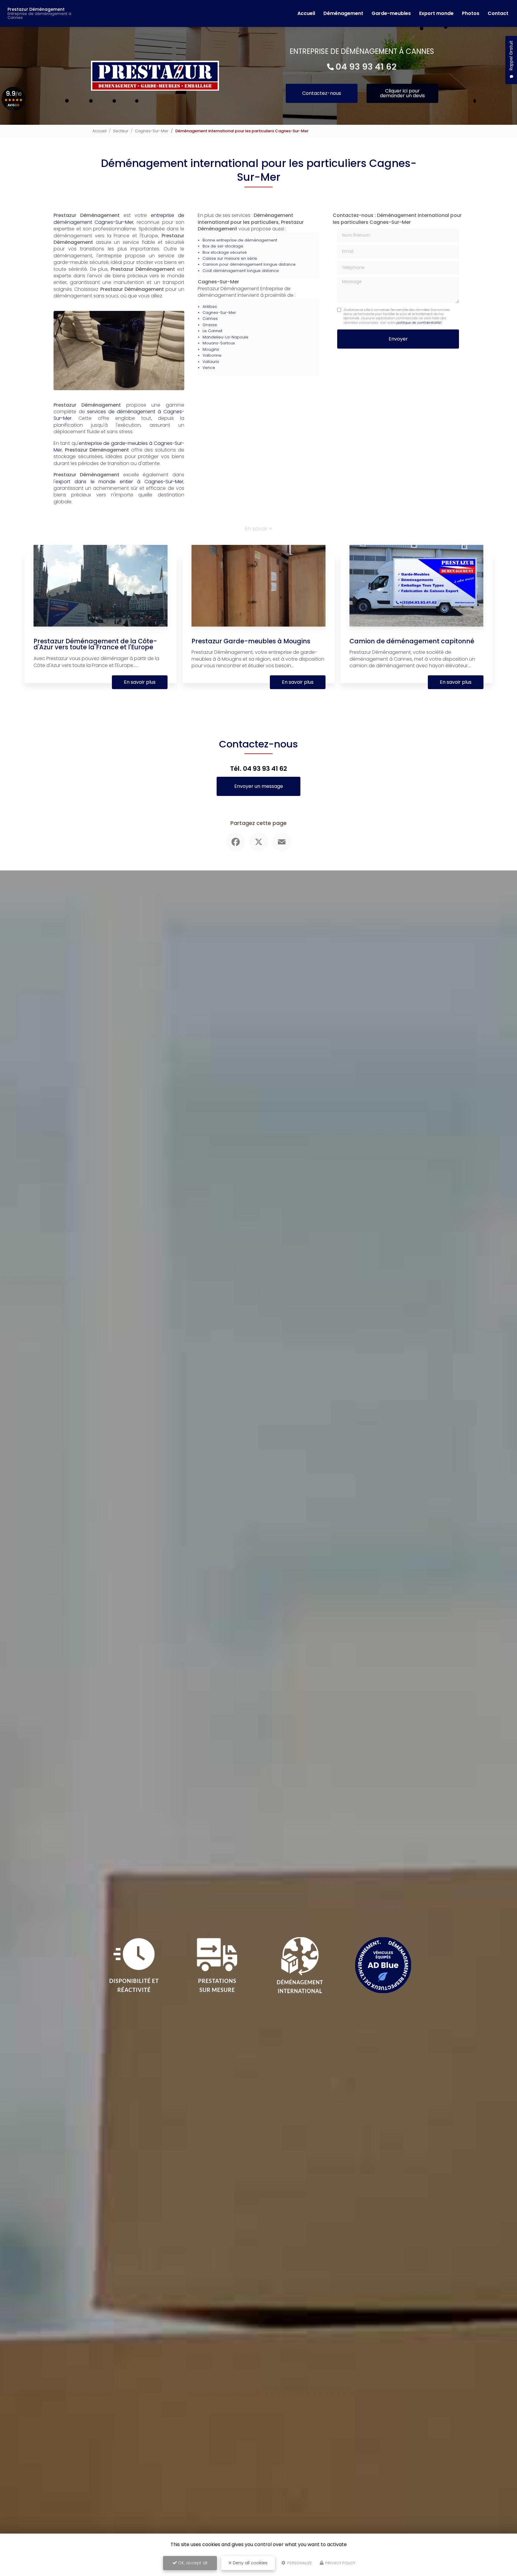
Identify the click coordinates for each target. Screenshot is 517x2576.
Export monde (436, 13)
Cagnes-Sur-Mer (152, 131)
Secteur (121, 131)
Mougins (211, 349)
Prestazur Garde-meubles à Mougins (251, 641)
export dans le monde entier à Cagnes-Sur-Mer (119, 482)
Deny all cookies (250, 2563)
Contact (498, 13)
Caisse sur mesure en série (230, 258)
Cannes (210, 319)
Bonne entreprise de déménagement (240, 240)
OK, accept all (192, 2563)
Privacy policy (340, 2563)
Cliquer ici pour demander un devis (402, 93)
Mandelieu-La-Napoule (225, 337)
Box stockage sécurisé (225, 252)
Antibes (210, 307)
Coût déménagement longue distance (241, 271)
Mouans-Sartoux (219, 343)
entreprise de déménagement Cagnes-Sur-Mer (119, 219)
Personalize (299, 2563)
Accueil (306, 13)
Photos (471, 13)
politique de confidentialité (419, 323)
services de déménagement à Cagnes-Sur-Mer (119, 415)
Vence (209, 368)
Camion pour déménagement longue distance (249, 264)
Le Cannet (212, 331)
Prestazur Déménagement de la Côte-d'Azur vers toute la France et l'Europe (95, 644)
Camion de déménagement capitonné (412, 641)
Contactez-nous (322, 93)
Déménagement (343, 13)
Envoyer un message (259, 786)
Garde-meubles (391, 13)
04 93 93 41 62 (366, 67)
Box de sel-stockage (223, 246)
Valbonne (212, 355)
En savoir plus (140, 682)
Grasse (210, 325)
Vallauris (211, 362)
